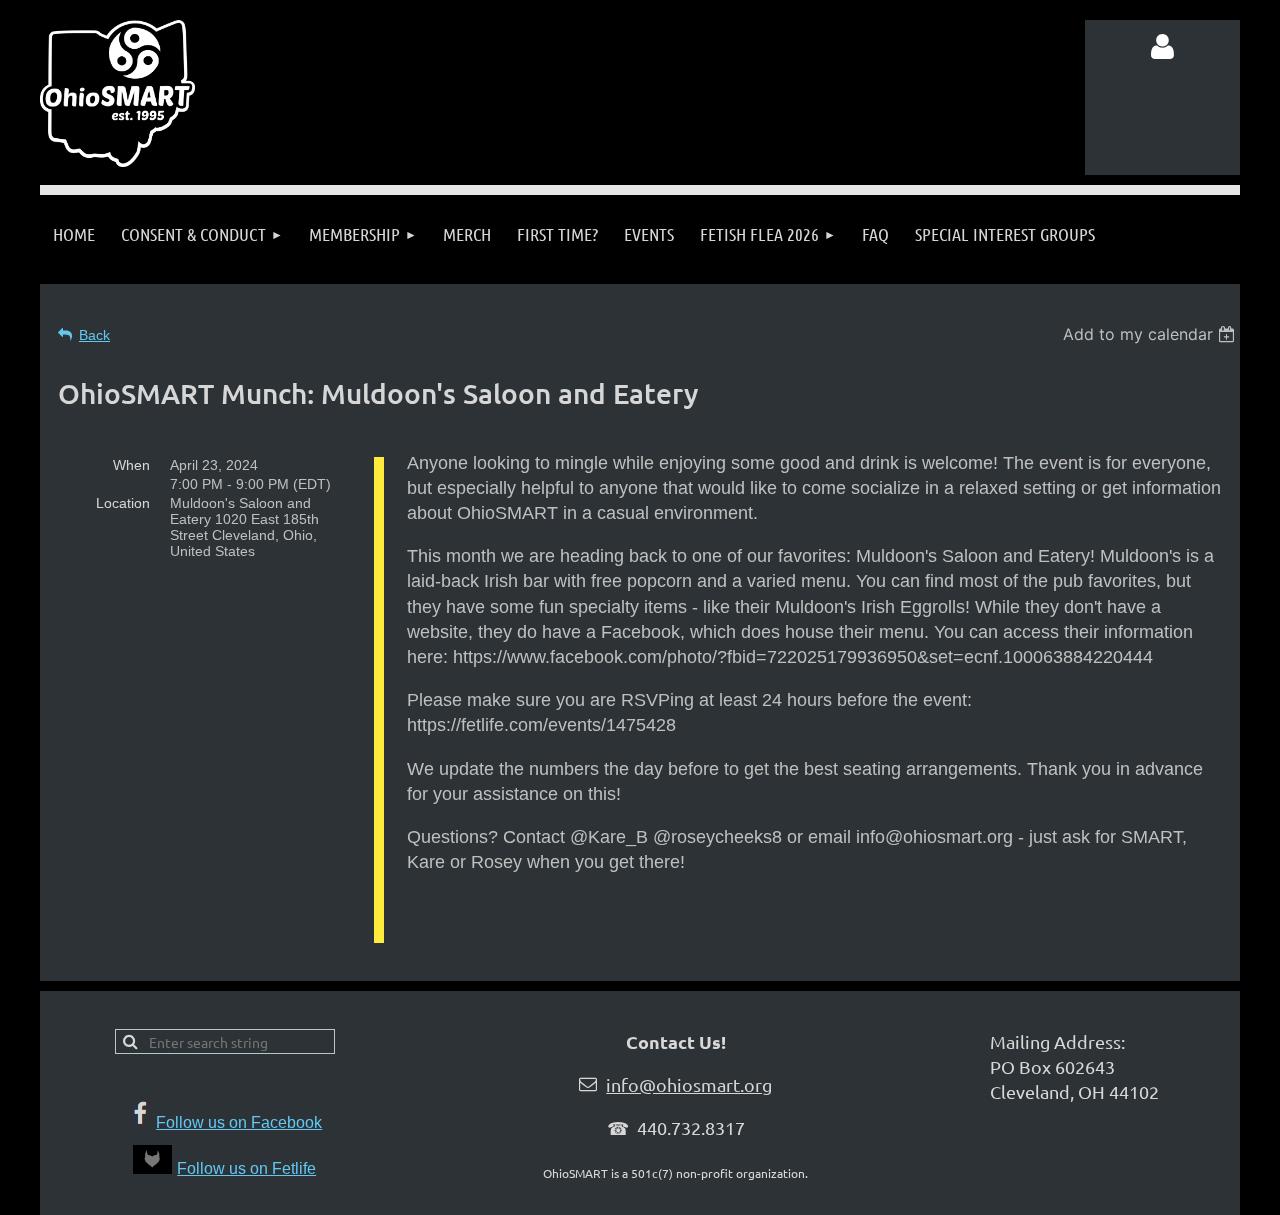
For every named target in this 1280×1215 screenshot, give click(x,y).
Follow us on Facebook (239, 1122)
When (131, 465)
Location (123, 503)
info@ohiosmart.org (689, 1084)
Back (94, 335)
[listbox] (1151, 334)
